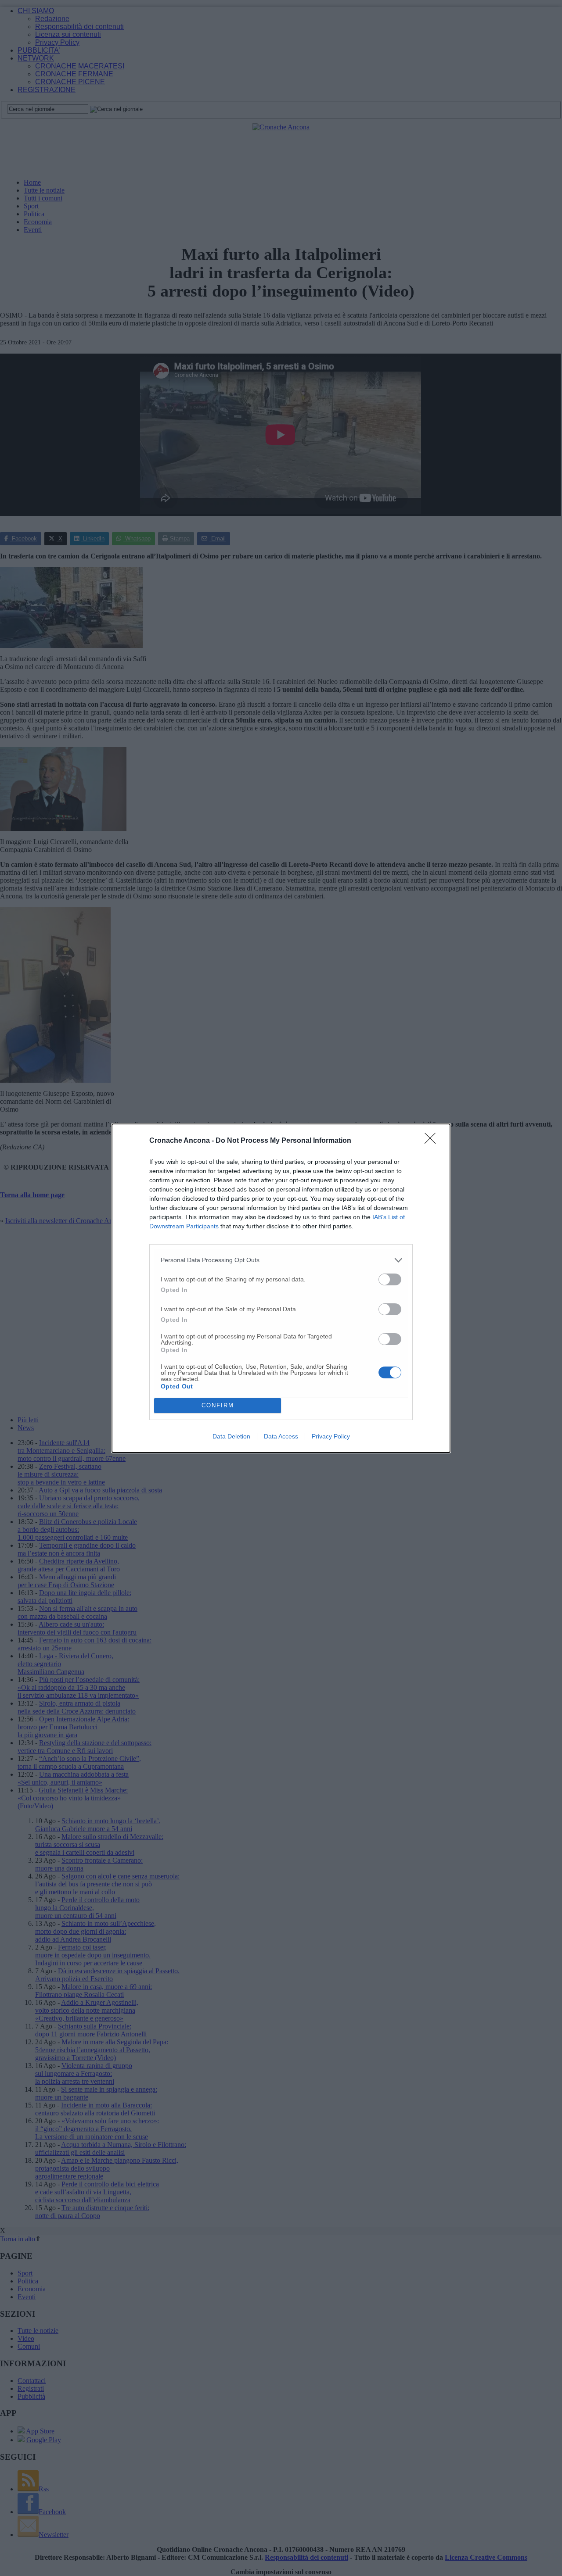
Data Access (281, 1436)
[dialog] (281, 1288)
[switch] (390, 1279)
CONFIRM (218, 1405)
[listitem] (281, 1260)
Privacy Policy (331, 1436)
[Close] (433, 1141)
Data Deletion (231, 1436)
